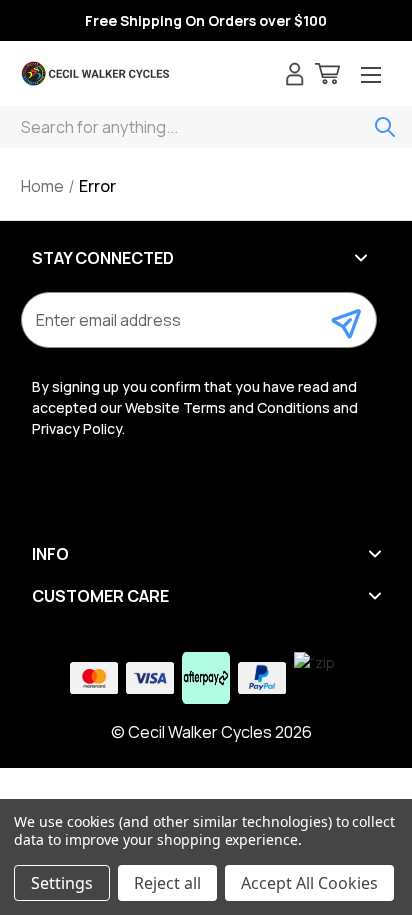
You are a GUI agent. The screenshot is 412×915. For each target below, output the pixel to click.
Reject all (167, 883)
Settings (62, 883)
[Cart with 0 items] (327, 76)
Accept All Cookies (309, 883)
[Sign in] (295, 76)
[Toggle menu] (371, 76)
